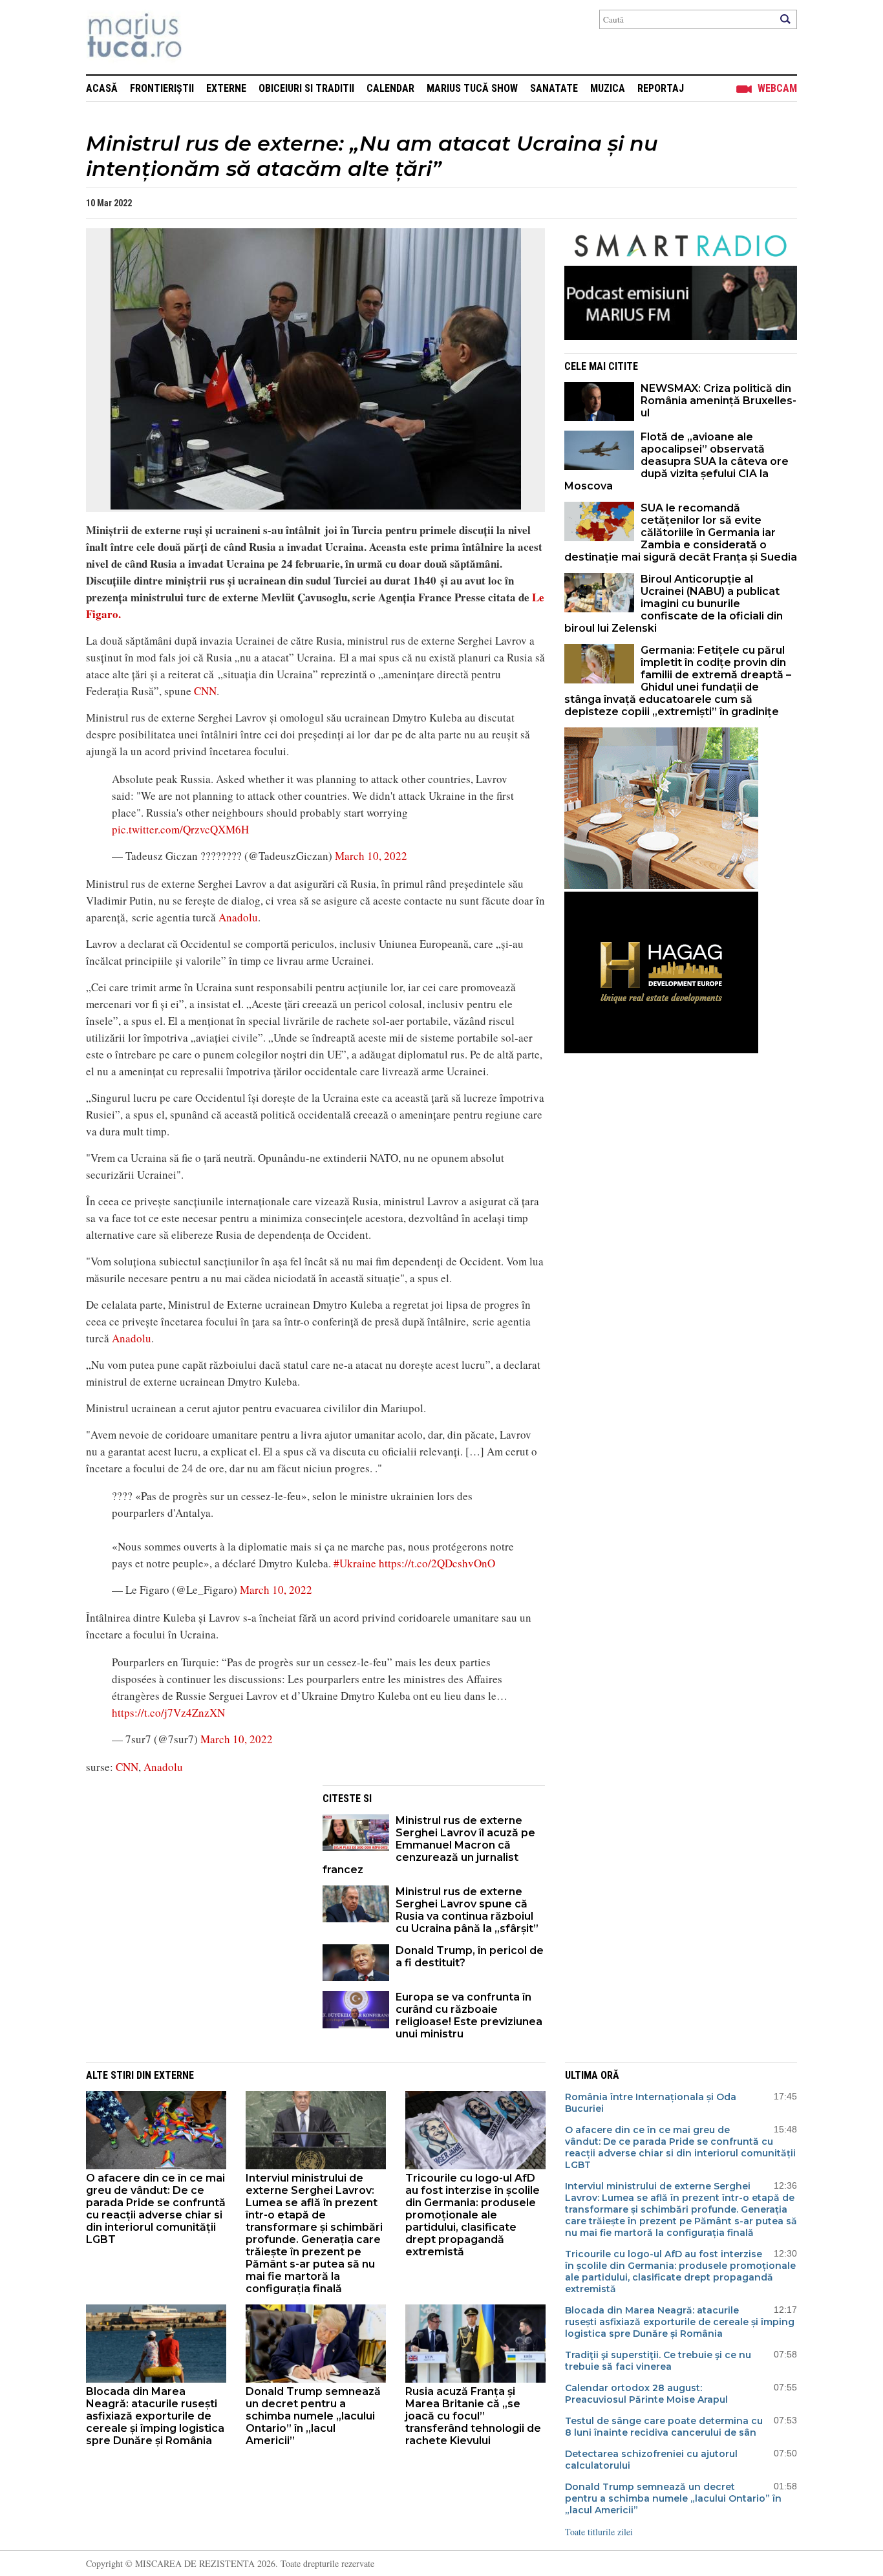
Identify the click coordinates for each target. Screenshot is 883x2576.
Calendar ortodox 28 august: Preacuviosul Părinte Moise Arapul (646, 2394)
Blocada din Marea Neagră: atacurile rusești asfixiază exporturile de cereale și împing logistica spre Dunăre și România (155, 2416)
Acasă (102, 88)
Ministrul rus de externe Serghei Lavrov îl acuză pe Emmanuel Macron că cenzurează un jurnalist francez (429, 1845)
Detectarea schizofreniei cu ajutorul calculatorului (651, 2460)
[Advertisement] (195, 1876)
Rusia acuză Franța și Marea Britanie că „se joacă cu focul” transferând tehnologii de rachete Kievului (473, 2416)
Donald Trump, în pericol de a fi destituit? (470, 1957)
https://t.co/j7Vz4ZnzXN (168, 1712)
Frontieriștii (162, 88)
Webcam (777, 88)
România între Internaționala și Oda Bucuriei (651, 2103)
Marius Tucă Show (472, 88)
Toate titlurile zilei (599, 2532)
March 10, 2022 (371, 856)
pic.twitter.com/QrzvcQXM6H (180, 829)
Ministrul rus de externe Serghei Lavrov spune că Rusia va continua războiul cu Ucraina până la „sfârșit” (467, 1910)
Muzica (608, 88)
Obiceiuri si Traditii (306, 88)
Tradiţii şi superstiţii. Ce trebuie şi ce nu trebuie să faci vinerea (658, 2361)
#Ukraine (355, 1563)
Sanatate (554, 88)
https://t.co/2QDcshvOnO (437, 1563)
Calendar (390, 88)
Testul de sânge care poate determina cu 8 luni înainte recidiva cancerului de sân (664, 2427)
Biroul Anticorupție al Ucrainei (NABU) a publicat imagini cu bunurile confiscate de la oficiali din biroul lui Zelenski (674, 604)
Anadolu (238, 917)
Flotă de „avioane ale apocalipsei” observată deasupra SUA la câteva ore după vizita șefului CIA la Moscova (676, 461)
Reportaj (661, 88)
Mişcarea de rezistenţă (204, 37)
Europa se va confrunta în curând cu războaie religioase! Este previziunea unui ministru (469, 2015)
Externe (226, 88)
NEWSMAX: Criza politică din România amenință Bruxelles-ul (718, 401)
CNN (205, 691)
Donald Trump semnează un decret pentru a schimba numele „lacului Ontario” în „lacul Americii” (313, 2416)
